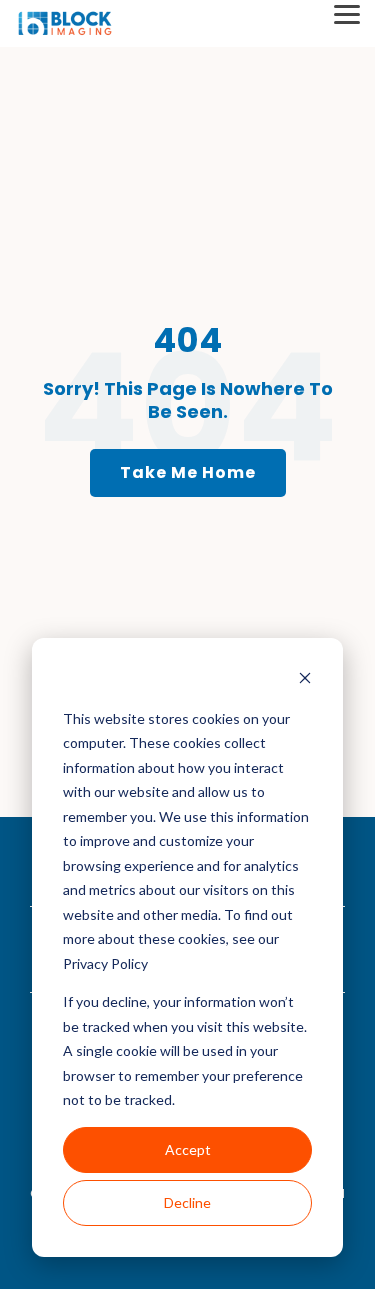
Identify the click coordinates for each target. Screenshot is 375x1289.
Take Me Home (188, 472)
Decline (187, 1202)
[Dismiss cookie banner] (305, 680)
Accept (188, 1149)
